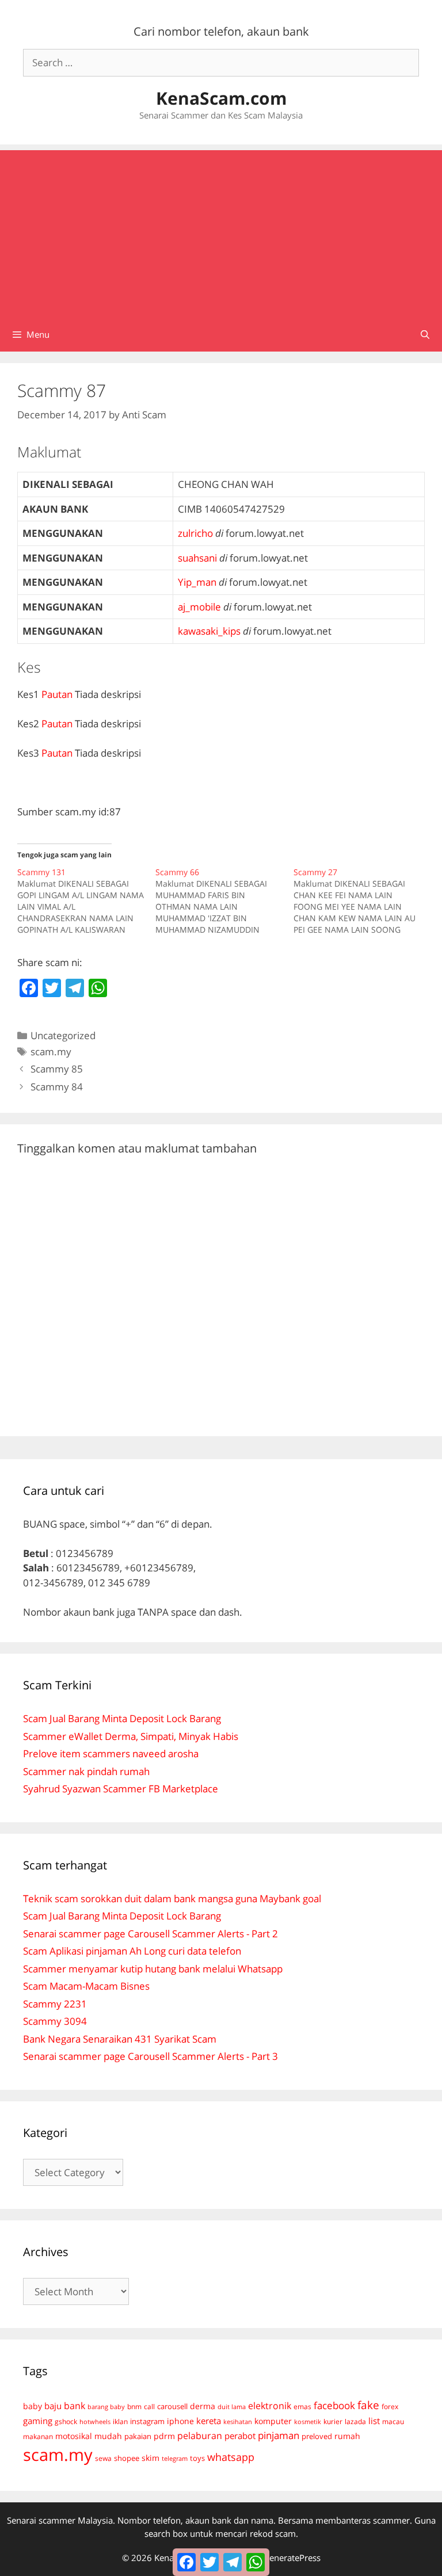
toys (197, 2458)
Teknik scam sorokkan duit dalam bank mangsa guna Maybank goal (172, 1898)
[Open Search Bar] (425, 334)
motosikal (74, 2436)
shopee (127, 2458)
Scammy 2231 (55, 2004)
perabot (240, 2436)
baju (53, 2406)
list (374, 2421)
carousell (172, 2406)
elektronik (270, 2406)
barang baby (106, 2407)
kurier (333, 2422)
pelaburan (200, 2436)
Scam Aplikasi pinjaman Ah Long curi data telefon (132, 1951)
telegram (175, 2458)
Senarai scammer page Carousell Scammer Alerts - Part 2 (150, 1934)
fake (368, 2405)
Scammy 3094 (55, 2021)
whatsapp (231, 2457)
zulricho (195, 533)
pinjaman (279, 2435)
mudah (108, 2436)
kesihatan (238, 2422)
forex (390, 2407)
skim (150, 2458)
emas (302, 2407)
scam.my (51, 1052)
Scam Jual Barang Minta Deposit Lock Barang (122, 1718)
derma (203, 2406)
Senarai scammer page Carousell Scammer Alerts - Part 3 (150, 2056)
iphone (180, 2421)
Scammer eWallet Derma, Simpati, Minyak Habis (131, 1736)
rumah (347, 2436)
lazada (355, 2421)
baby (33, 2406)
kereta (209, 2421)
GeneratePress (292, 2558)
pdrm (164, 2436)
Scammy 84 (57, 1087)
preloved (317, 2436)
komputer (273, 2421)
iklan (120, 2422)
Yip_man (197, 582)
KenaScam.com (221, 98)
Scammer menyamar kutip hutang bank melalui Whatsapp (153, 1969)
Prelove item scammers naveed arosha (111, 1753)
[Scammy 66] (224, 901)
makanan (38, 2436)
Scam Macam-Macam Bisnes (86, 1986)
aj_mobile (199, 607)
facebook (334, 2405)
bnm (134, 2406)
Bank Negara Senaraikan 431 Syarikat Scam (120, 2039)
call (149, 2406)
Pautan (57, 694)
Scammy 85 (57, 1069)
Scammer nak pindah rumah (86, 1771)
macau (393, 2422)
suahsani (197, 558)
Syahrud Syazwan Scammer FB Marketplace (121, 1789)
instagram (147, 2421)
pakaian (138, 2436)
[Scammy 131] (86, 901)
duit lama (232, 2407)
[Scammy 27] (363, 901)
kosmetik (308, 2422)
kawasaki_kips (209, 631)
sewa (103, 2458)
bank (75, 2405)
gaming (38, 2421)
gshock (66, 2421)
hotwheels (95, 2422)
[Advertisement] (221, 231)
